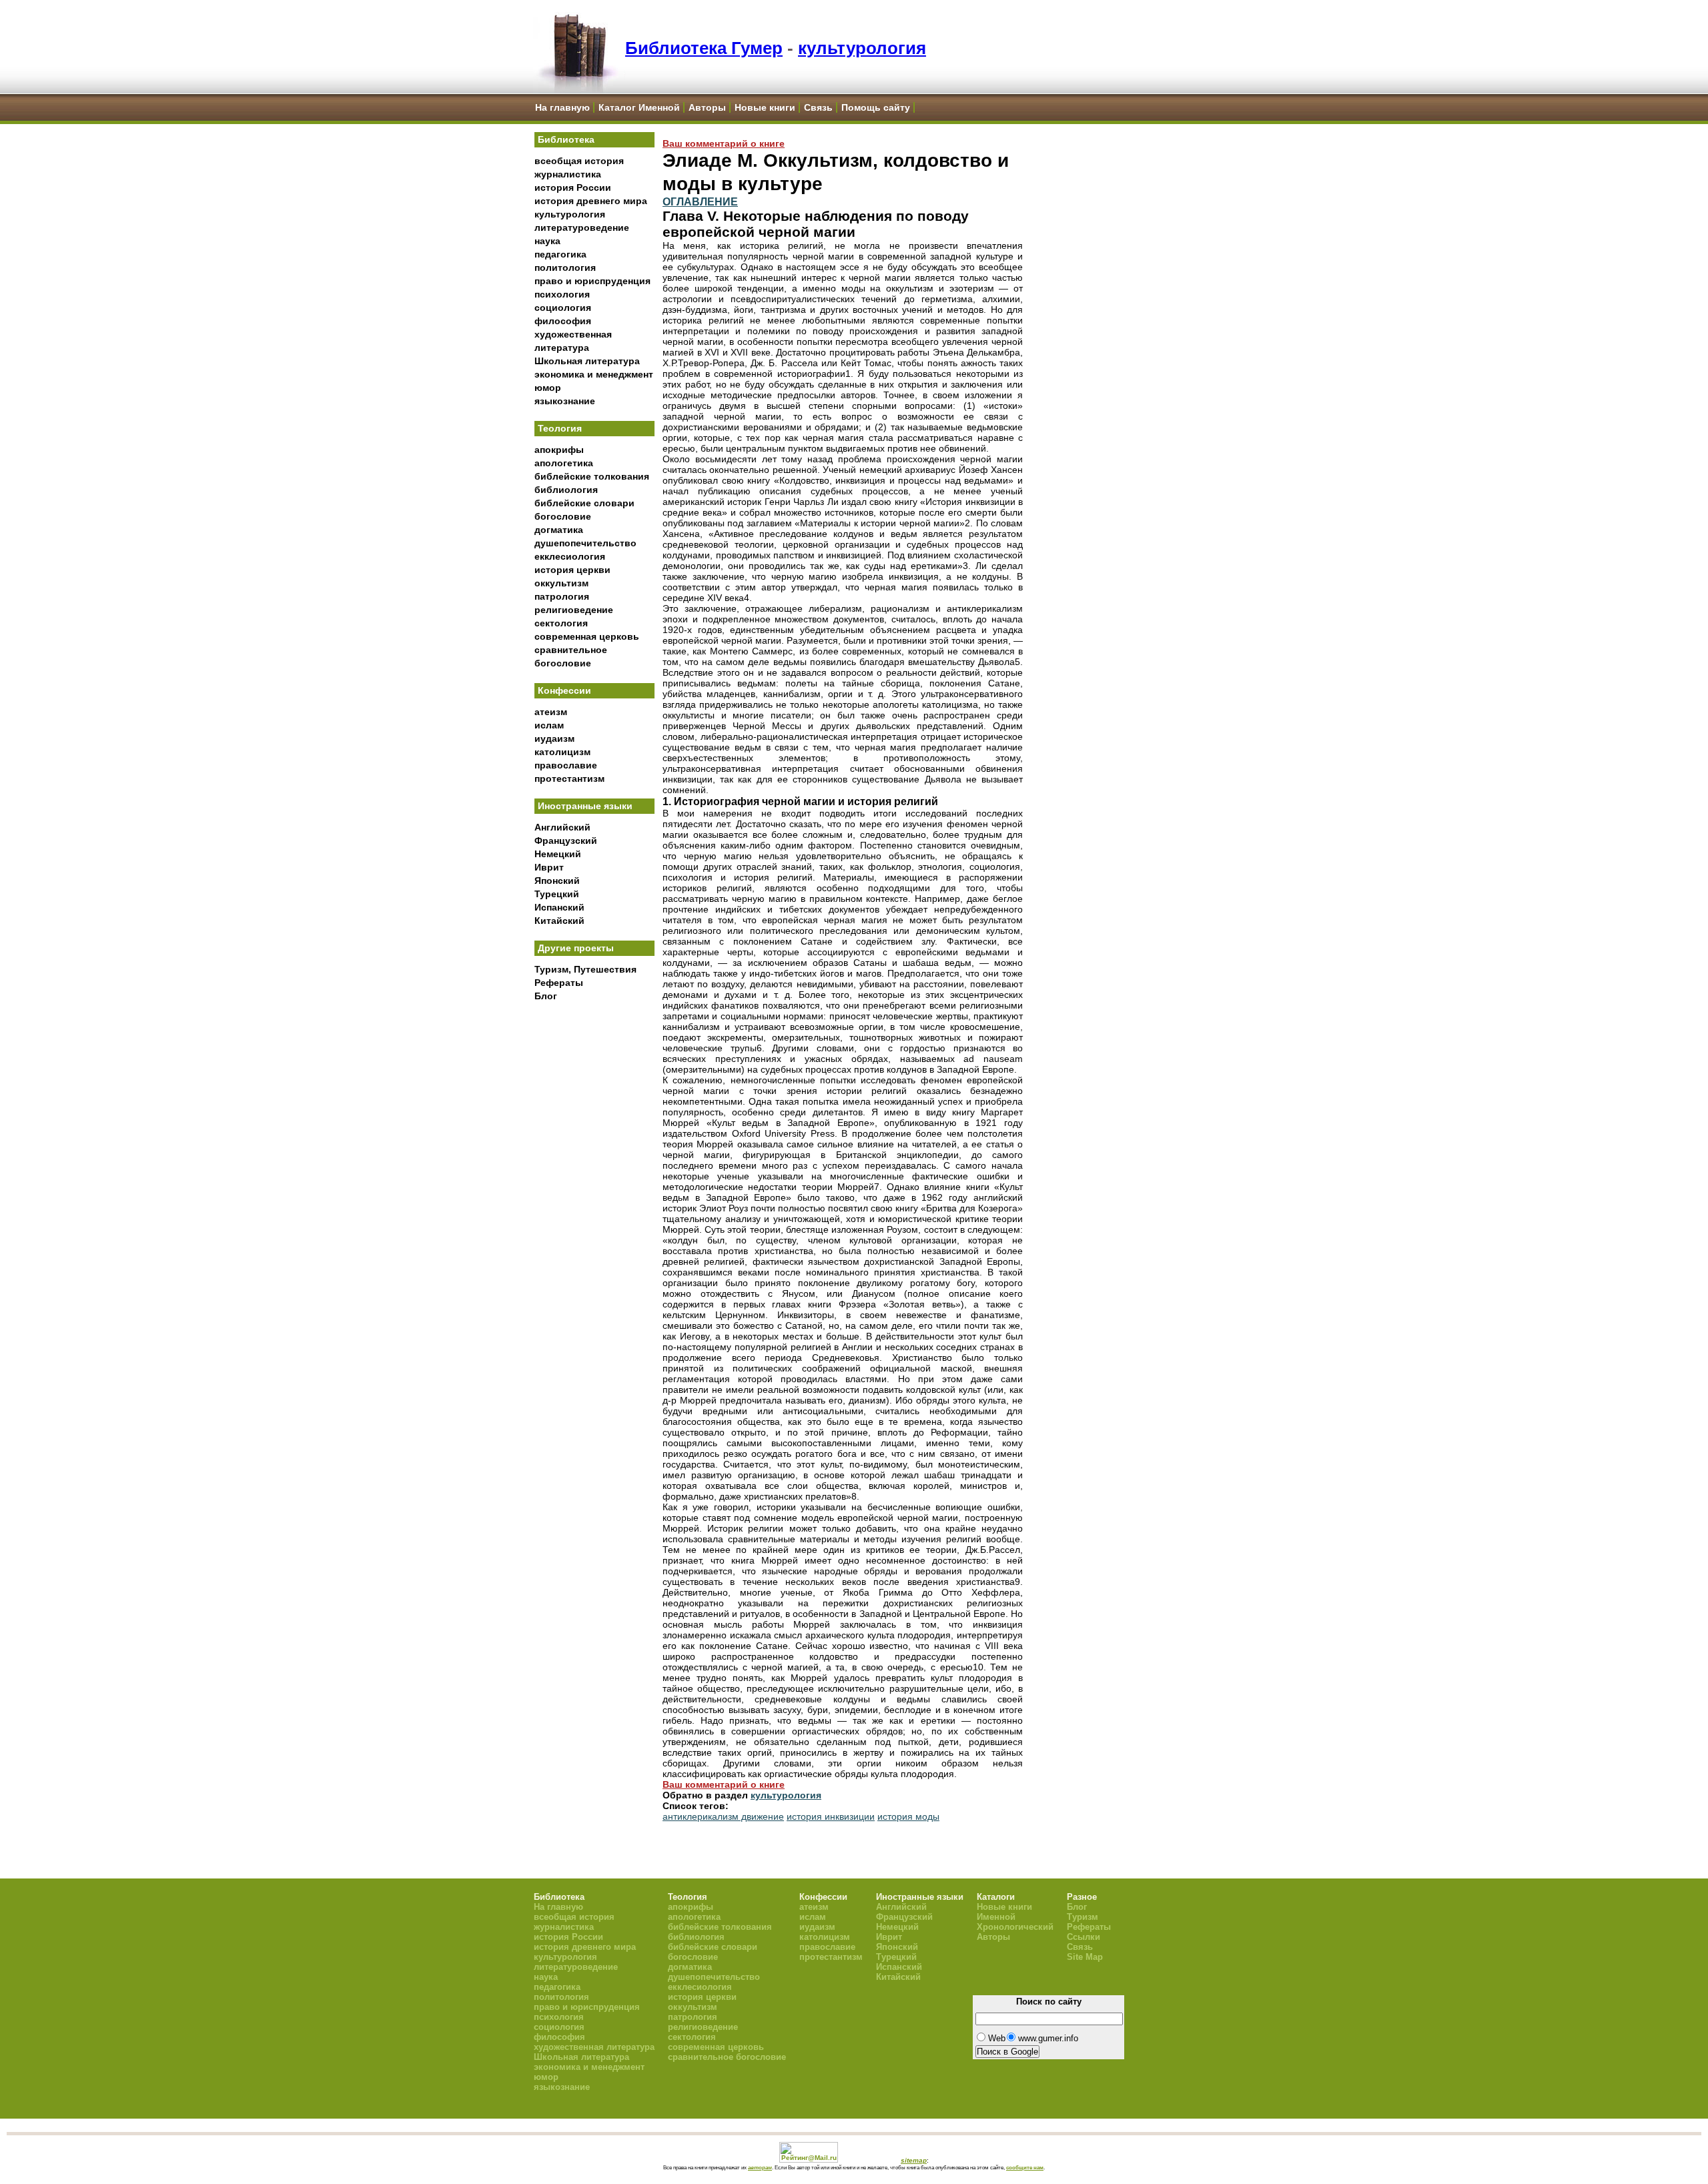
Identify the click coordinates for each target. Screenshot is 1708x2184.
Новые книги (765, 107)
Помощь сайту (876, 107)
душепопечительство (585, 543)
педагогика (560, 254)
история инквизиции (831, 1816)
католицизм (562, 752)
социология (563, 308)
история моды (908, 1816)
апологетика (564, 463)
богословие (563, 516)
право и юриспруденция (592, 281)
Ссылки (1084, 1937)
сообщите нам (1025, 2167)
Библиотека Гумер (704, 48)
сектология (561, 623)
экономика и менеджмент (594, 374)
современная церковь (587, 636)
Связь (818, 107)
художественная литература (594, 2047)
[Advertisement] (594, 1228)
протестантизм (569, 778)
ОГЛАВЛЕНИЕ (700, 201)
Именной (996, 1917)
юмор (548, 388)
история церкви (572, 570)
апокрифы (559, 450)
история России (573, 187)
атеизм (551, 712)
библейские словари (584, 503)
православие (566, 765)
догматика (559, 530)
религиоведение (574, 610)
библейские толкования (592, 476)
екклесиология (570, 556)
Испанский (559, 907)
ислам (549, 725)
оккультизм (561, 583)
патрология (562, 596)
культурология (862, 48)
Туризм (1083, 1917)
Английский (562, 827)
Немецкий (558, 854)
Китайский (559, 921)
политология (565, 267)
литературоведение (582, 227)
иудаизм (554, 738)
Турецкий (557, 894)
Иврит (549, 867)
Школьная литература (587, 361)
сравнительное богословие (727, 2057)
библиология (566, 490)
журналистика (568, 174)
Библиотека (566, 139)
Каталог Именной (639, 107)
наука (547, 241)
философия (563, 321)
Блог (546, 996)
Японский (557, 881)
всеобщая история (579, 161)
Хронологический (1015, 1927)
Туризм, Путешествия (585, 969)
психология (562, 294)
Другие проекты (576, 948)
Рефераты (559, 983)
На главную (562, 107)
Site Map (1085, 1957)
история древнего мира (591, 201)
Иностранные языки (585, 806)
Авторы (707, 107)
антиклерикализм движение (723, 1816)
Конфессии (564, 690)
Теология (560, 428)
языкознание (565, 401)
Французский (566, 841)
